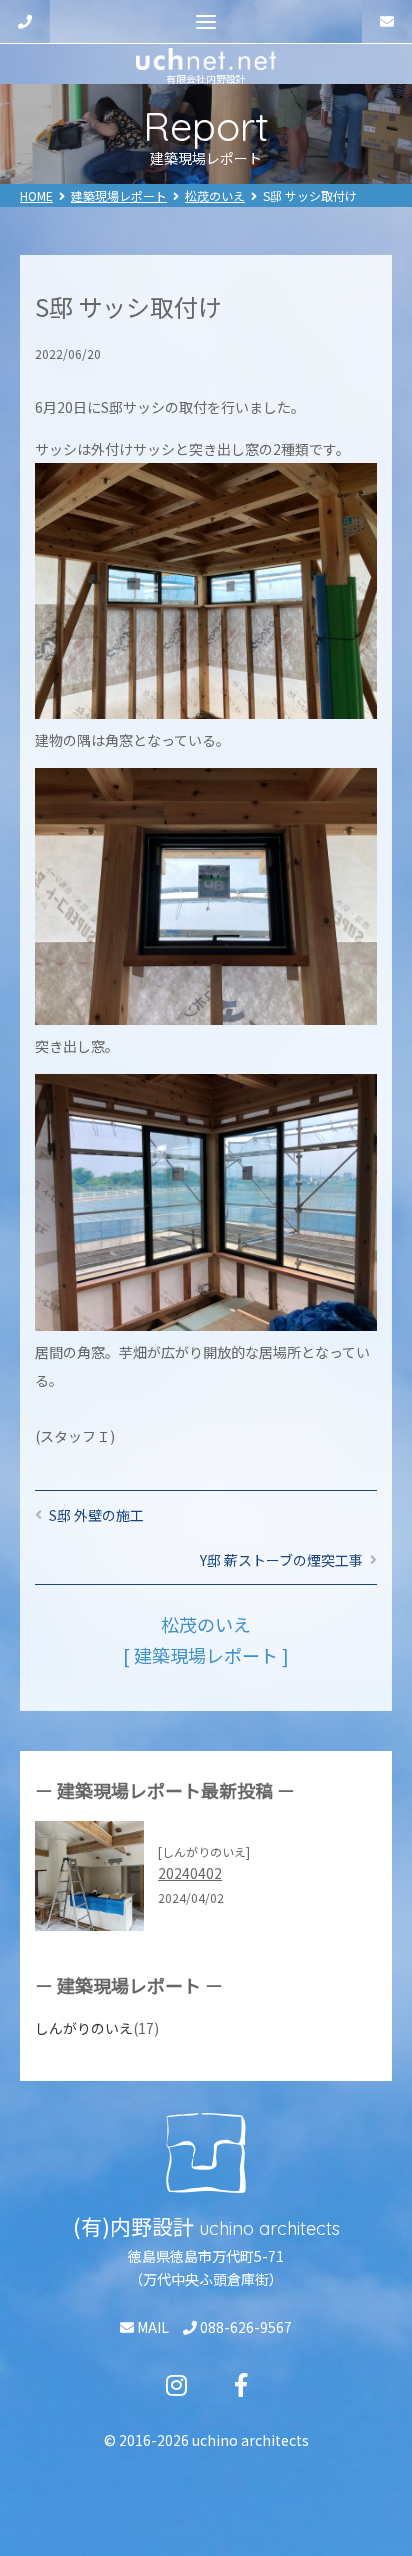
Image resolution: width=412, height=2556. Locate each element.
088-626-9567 (244, 2327)
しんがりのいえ (84, 2028)
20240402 (190, 1873)
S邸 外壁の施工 (96, 1515)
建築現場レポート (119, 195)
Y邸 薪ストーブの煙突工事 (281, 1560)
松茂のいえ (215, 195)
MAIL (151, 2327)
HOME (36, 195)
